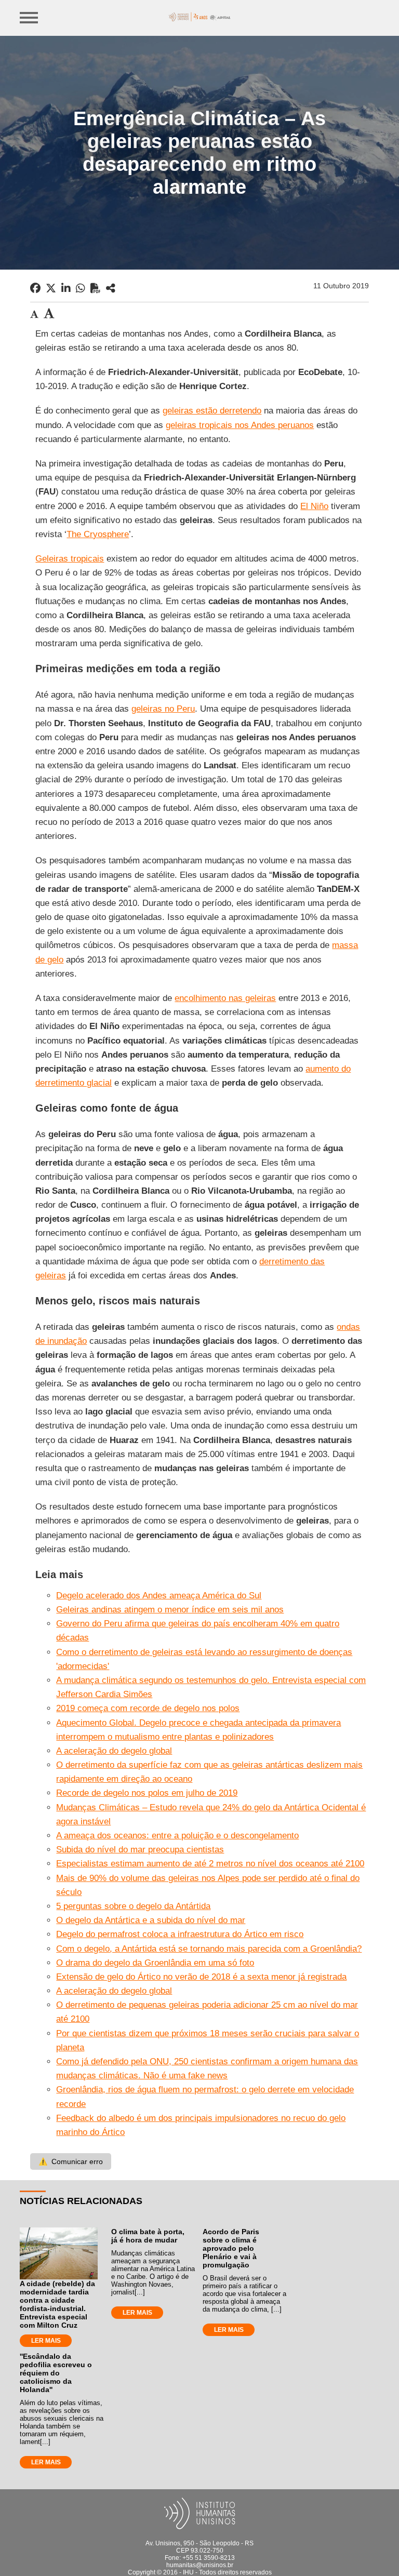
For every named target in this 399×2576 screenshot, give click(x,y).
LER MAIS (46, 2341)
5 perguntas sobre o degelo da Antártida (133, 1906)
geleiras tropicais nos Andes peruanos (240, 425)
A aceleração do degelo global (114, 1751)
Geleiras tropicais (70, 559)
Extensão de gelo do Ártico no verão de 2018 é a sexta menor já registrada (201, 1977)
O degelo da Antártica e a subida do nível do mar (151, 1920)
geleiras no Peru (163, 709)
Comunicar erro (71, 2161)
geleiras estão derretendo (212, 411)
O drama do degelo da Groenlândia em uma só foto (155, 1963)
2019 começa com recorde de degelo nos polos (148, 1708)
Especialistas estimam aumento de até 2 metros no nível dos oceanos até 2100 (210, 1864)
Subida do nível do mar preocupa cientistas (140, 1850)
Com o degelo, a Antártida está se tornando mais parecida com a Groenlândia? (209, 1949)
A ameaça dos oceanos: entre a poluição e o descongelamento (177, 1836)
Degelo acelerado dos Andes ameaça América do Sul (159, 1596)
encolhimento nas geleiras (225, 998)
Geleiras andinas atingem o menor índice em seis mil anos (170, 1610)
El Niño (314, 506)
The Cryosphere (98, 534)
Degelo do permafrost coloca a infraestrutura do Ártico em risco (180, 1934)
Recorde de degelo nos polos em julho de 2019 (147, 1793)
